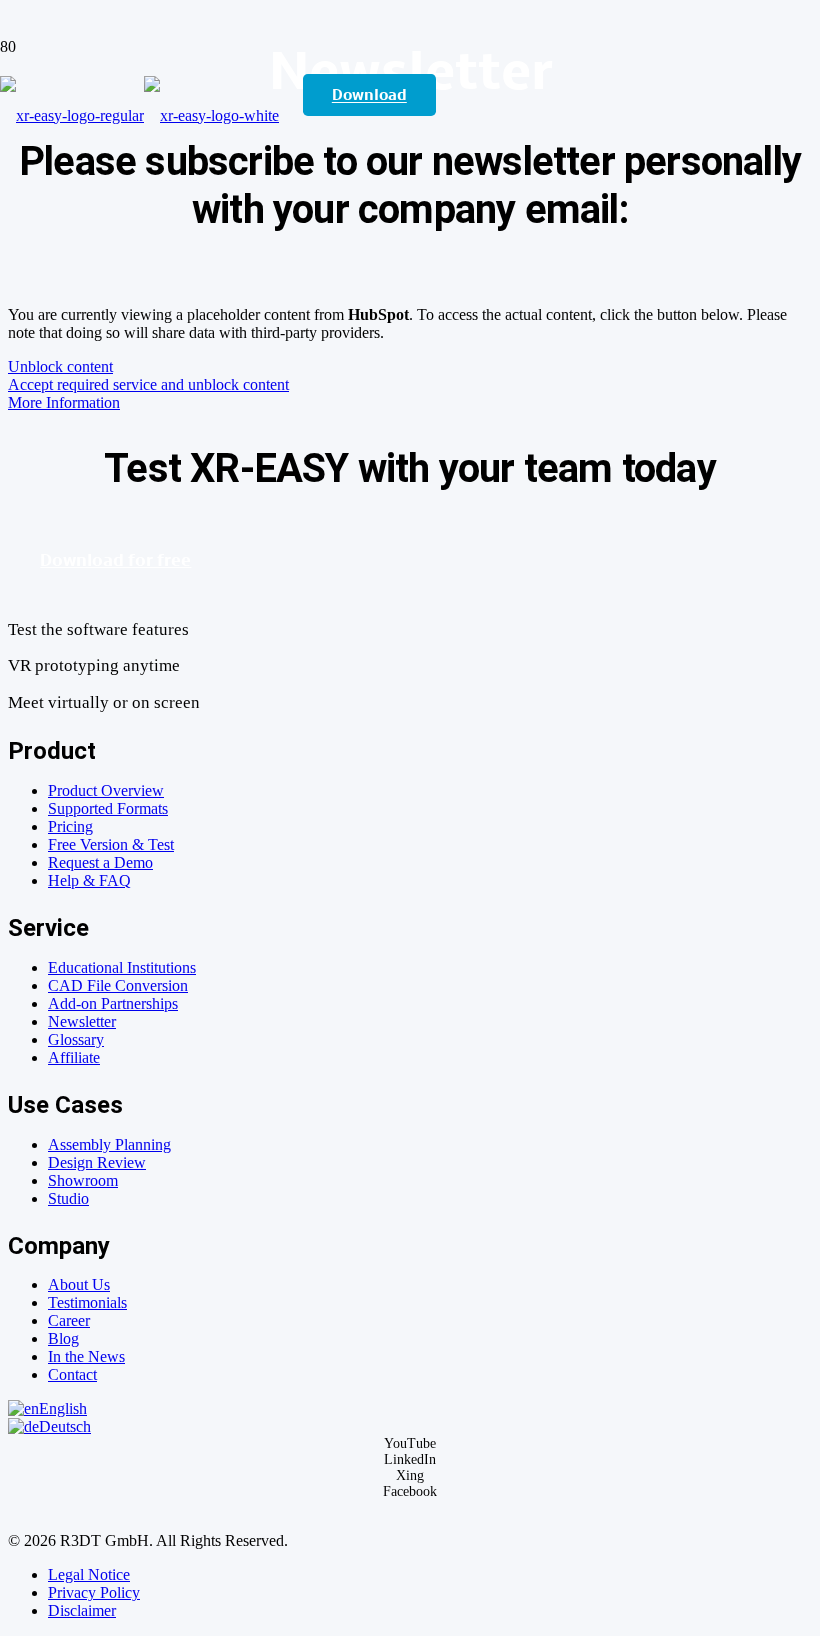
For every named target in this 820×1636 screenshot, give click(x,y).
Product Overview (106, 790)
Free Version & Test (111, 844)
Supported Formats (108, 808)
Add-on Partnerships (113, 1003)
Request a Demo (100, 862)
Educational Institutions (122, 967)
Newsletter (82, 1021)
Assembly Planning (109, 1144)
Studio (68, 1198)
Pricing (70, 826)
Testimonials (87, 1302)
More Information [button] (64, 402)
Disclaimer (82, 1610)
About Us (79, 1284)
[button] (47, 1408)
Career (69, 1320)
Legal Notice (89, 1574)
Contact (72, 1374)
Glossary (76, 1039)
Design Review (97, 1162)
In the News (86, 1356)
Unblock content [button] (60, 366)
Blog (63, 1338)
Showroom (83, 1180)
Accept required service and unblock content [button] (148, 384)
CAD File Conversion (118, 985)
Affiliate (74, 1057)
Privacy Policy (94, 1592)
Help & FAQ (89, 880)
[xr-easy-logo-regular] (139, 115)
